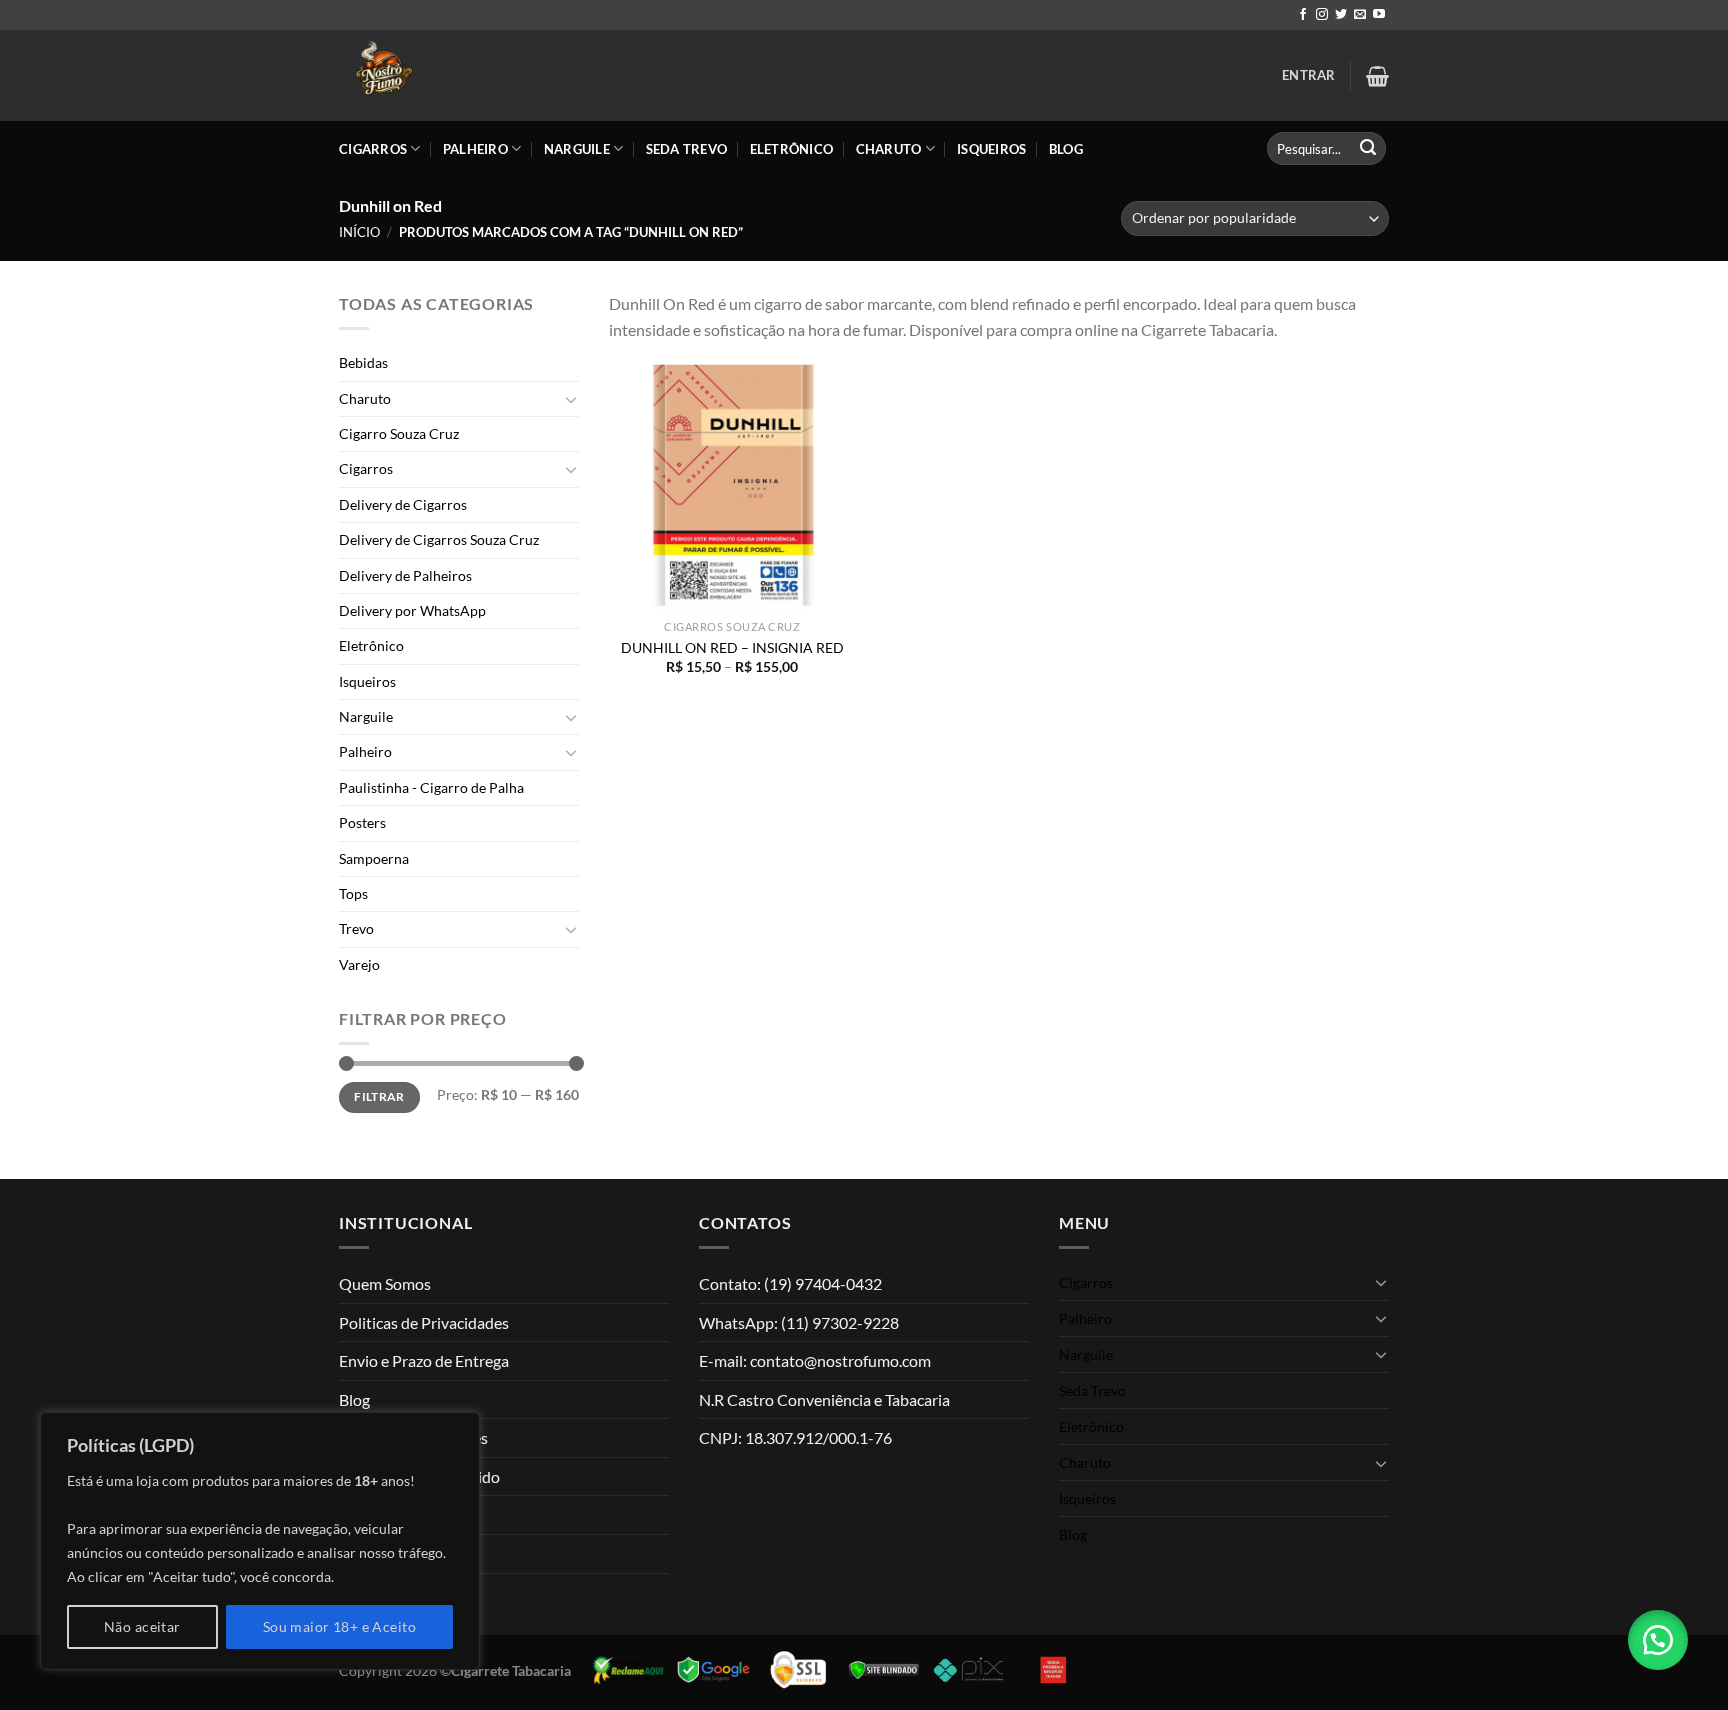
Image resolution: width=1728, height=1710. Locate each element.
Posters (362, 822)
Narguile (577, 149)
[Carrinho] (1377, 76)
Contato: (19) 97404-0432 (790, 1283)
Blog (1066, 149)
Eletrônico (792, 149)
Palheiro (475, 149)
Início (359, 232)
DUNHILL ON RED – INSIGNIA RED (732, 647)
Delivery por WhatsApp (412, 610)
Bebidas (363, 362)
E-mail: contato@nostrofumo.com (815, 1360)
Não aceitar (142, 1626)
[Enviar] (1368, 149)
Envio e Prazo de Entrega (424, 1360)
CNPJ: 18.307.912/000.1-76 (795, 1437)
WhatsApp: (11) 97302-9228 (799, 1322)
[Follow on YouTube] (1379, 15)
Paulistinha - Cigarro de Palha (431, 787)
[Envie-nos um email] (1360, 15)
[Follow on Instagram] (1322, 15)
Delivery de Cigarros (403, 504)
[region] (260, 1541)
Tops (353, 893)
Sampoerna (374, 858)
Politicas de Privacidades (424, 1322)
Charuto (889, 149)
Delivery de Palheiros (405, 575)
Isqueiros (991, 149)
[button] (1658, 1640)
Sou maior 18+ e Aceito (339, 1626)
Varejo (359, 964)
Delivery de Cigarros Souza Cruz (439, 539)
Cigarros (373, 149)
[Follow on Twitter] (1341, 15)
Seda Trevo (687, 149)
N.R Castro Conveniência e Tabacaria (824, 1399)
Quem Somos (385, 1283)
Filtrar (379, 1096)
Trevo (356, 928)
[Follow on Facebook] (1303, 15)
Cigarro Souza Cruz (399, 433)
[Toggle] (571, 399)
